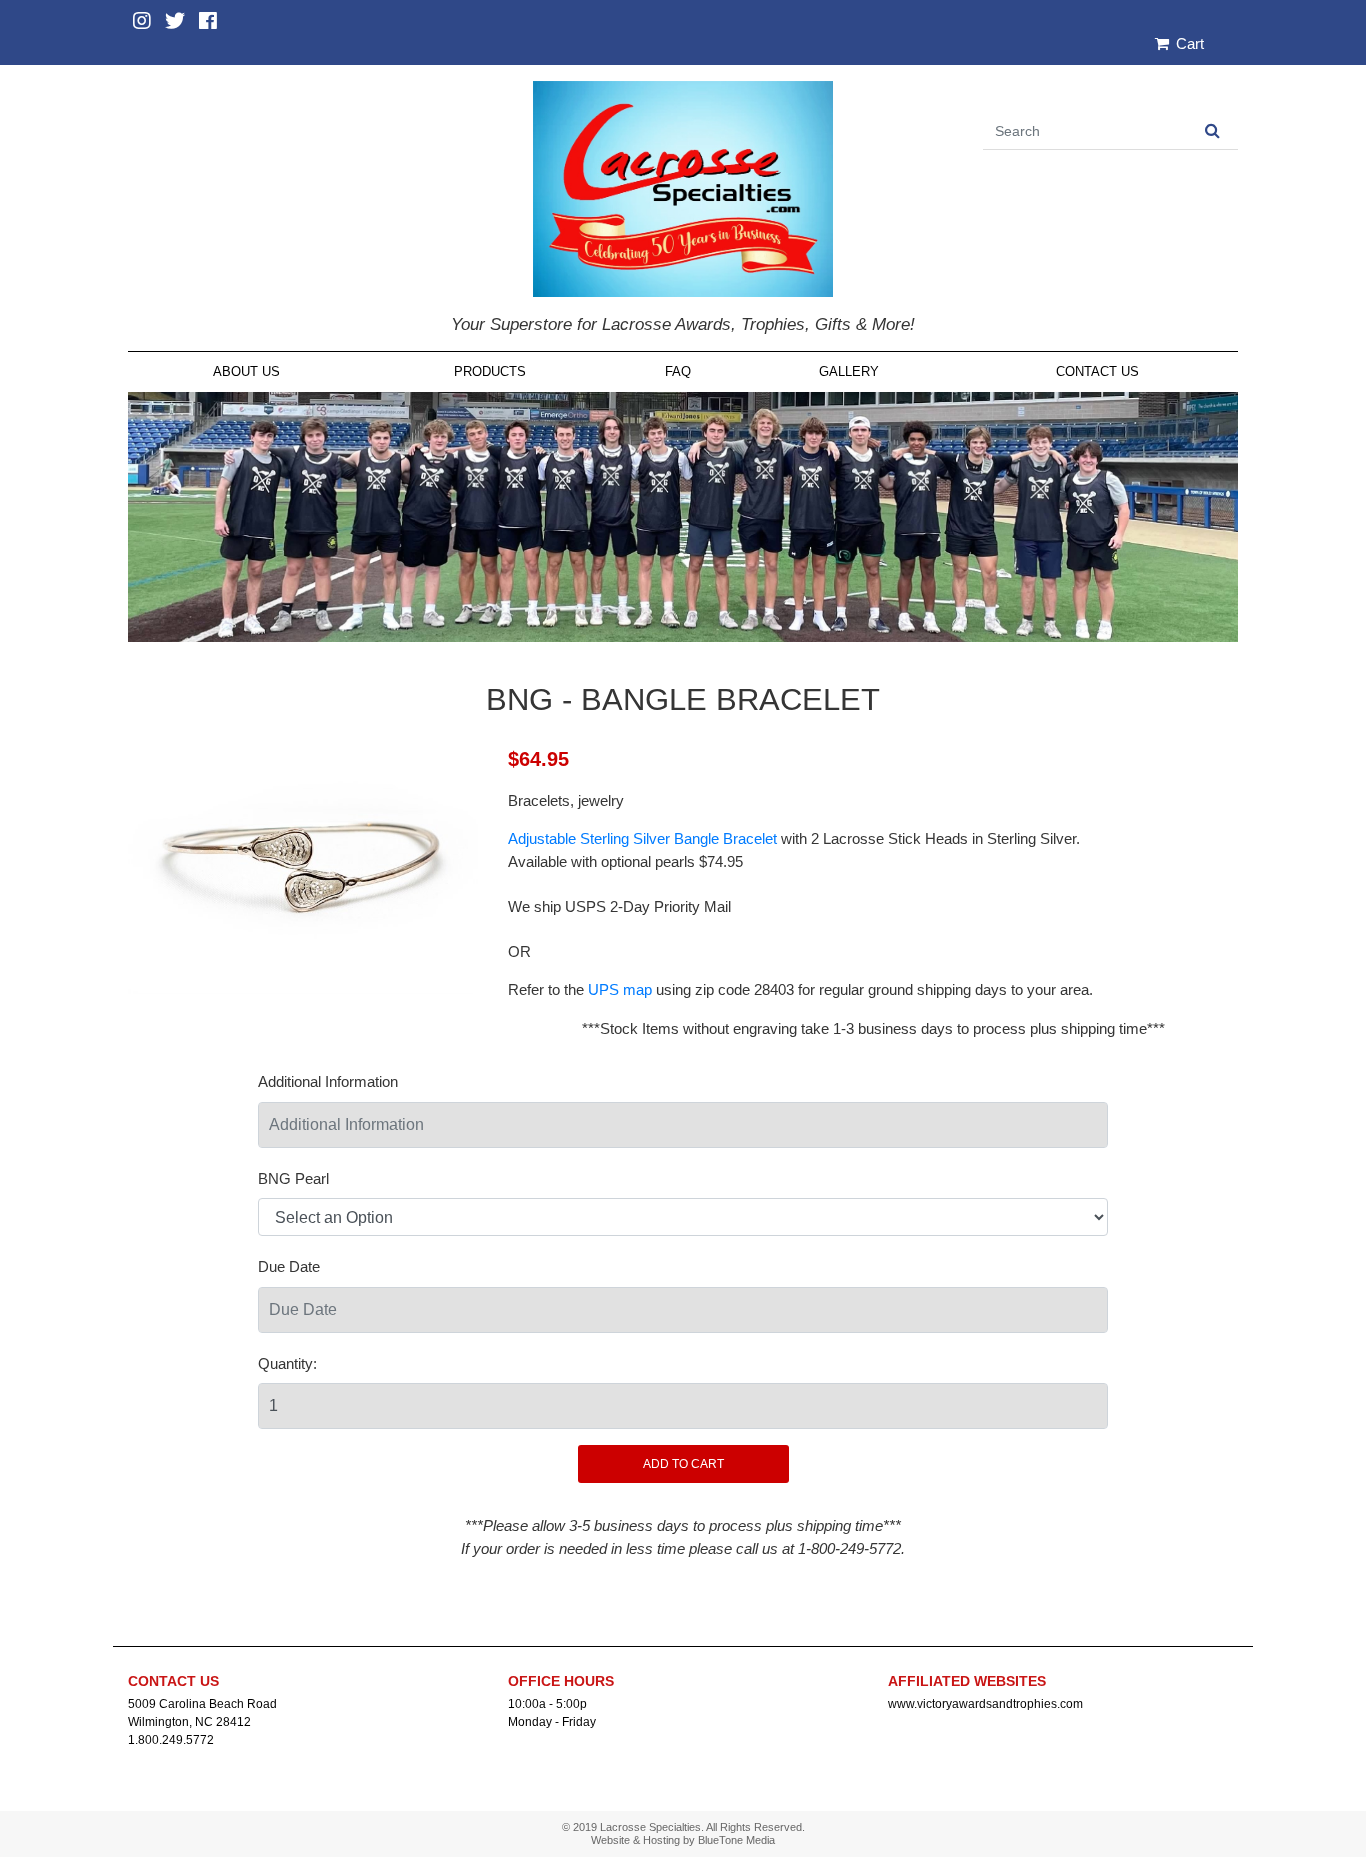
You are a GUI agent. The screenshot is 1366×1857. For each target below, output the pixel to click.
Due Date (289, 1266)
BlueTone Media (736, 1840)
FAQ (678, 371)
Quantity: (287, 1363)
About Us (246, 371)
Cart (1188, 43)
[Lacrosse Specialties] (683, 187)
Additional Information (328, 1081)
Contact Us (1097, 371)
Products (490, 371)
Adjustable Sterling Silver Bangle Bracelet (642, 838)
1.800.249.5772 (171, 1740)
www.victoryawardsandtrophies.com (985, 1704)
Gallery (849, 371)
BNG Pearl (293, 1178)
